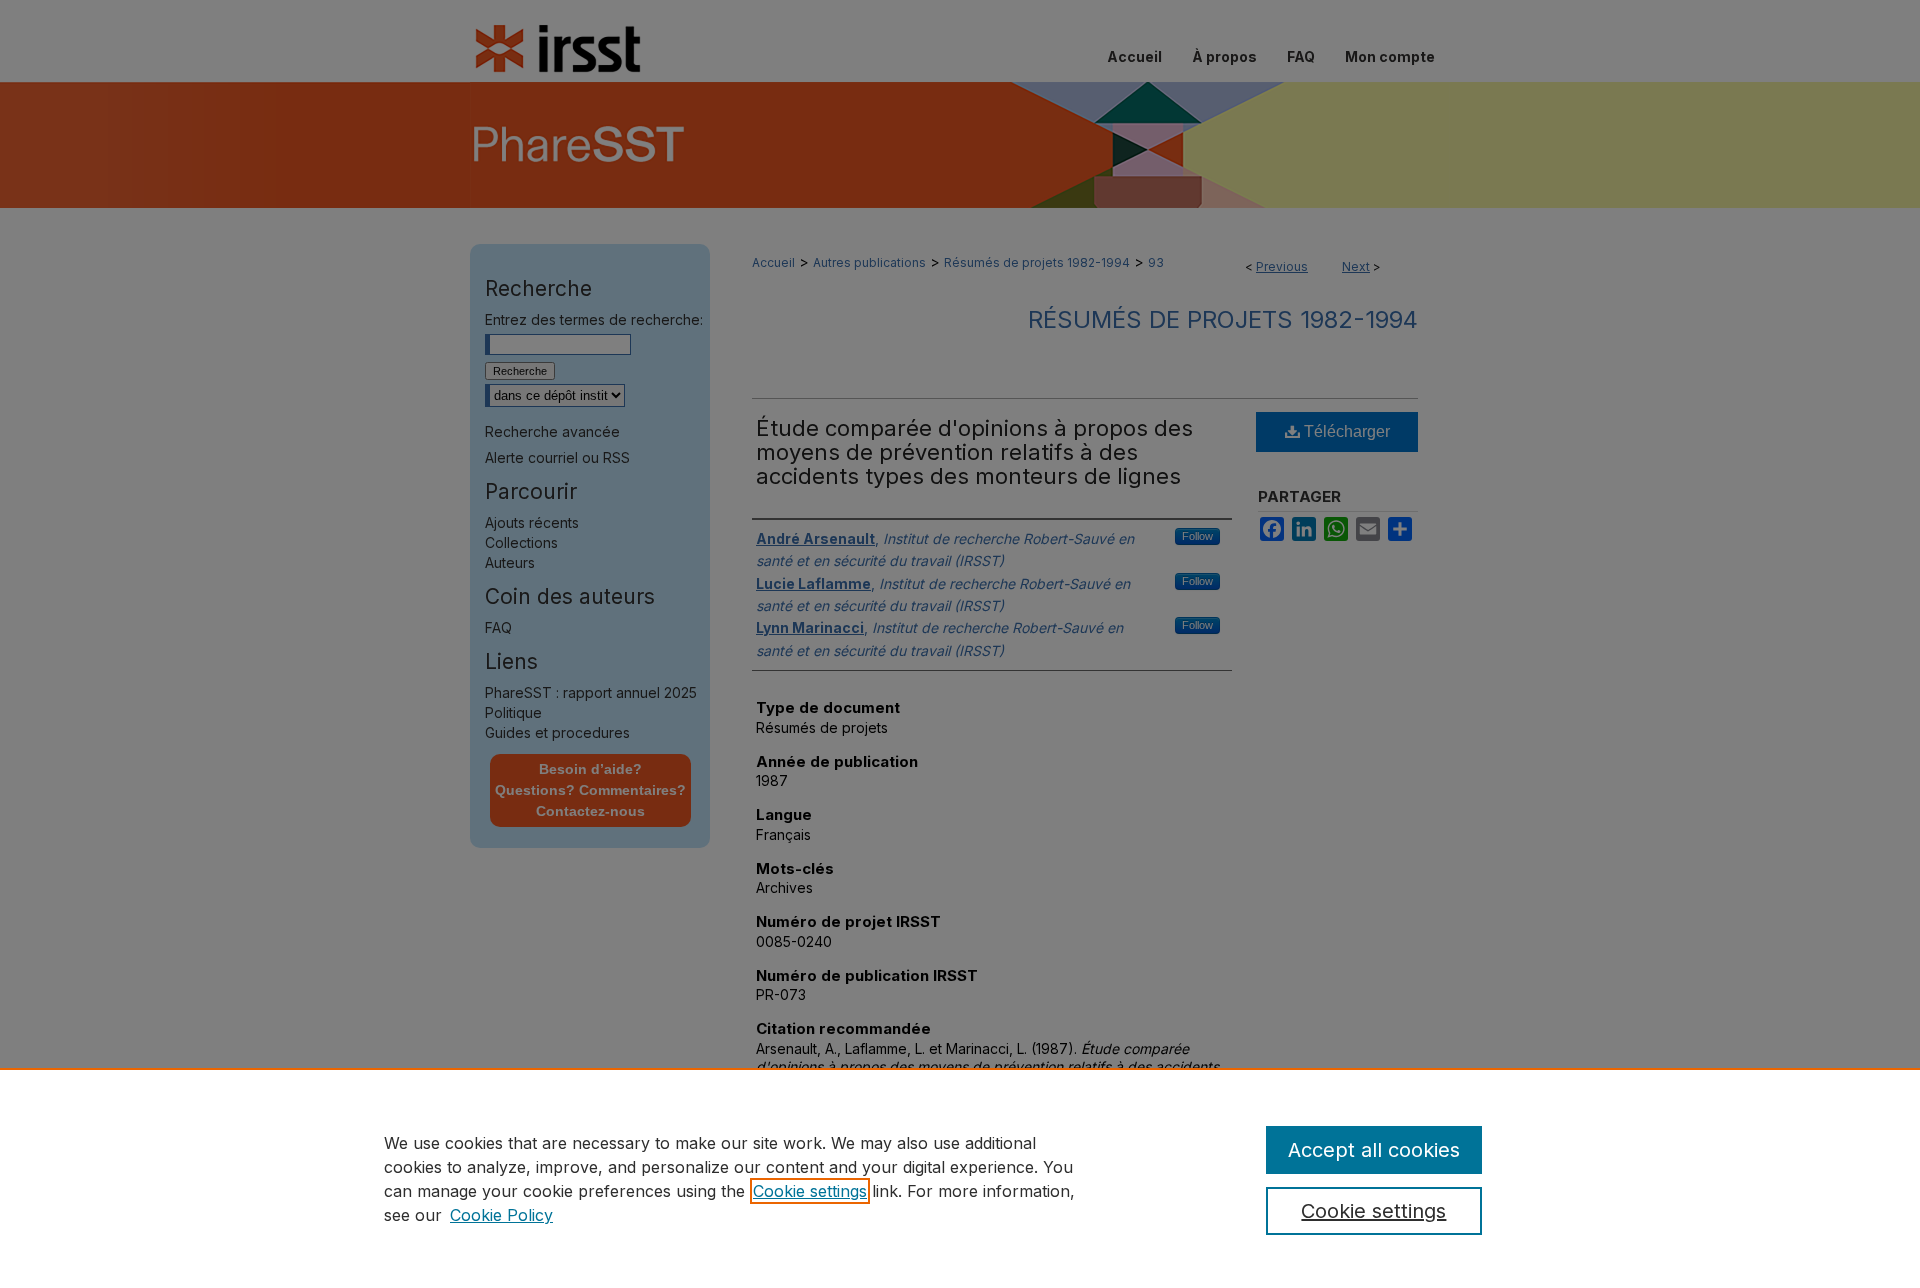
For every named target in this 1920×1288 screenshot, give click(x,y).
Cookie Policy (501, 1215)
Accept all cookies (1374, 1150)
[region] (960, 1178)
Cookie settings (810, 1191)
